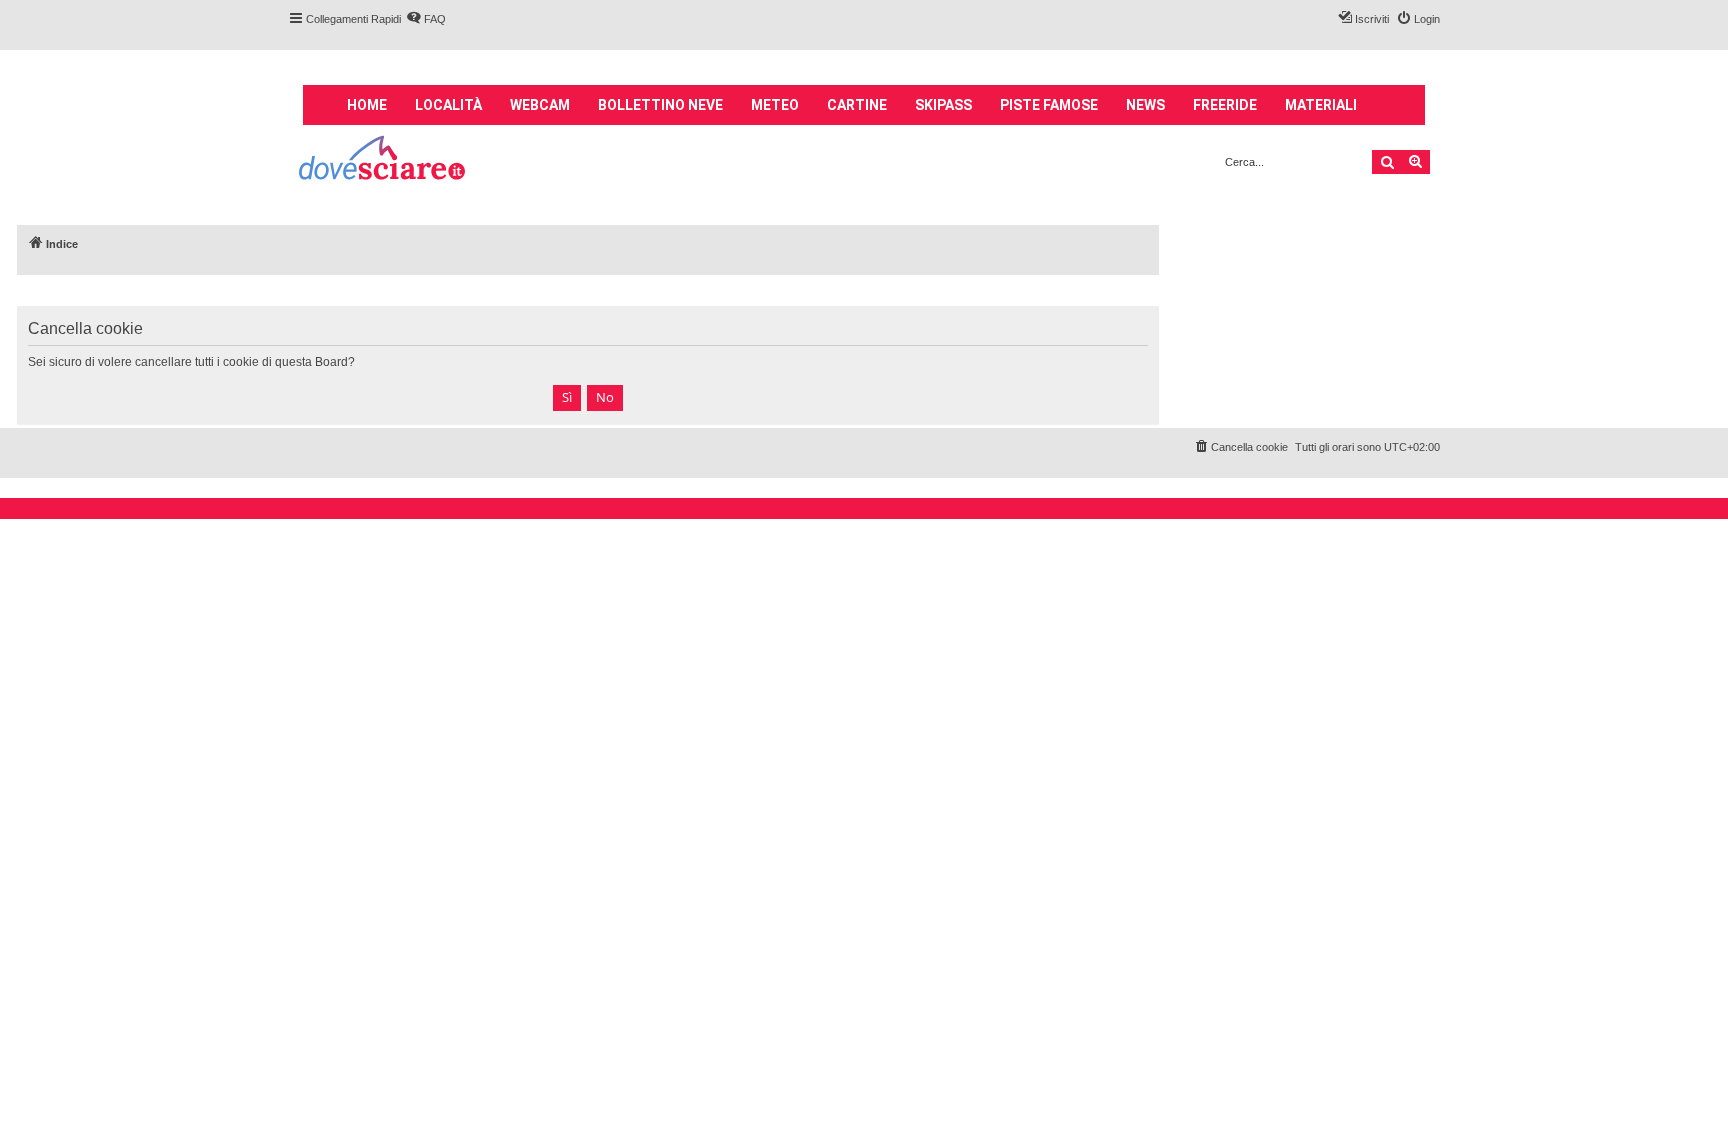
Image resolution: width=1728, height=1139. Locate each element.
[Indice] (383, 160)
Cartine (857, 105)
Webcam (540, 105)
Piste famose (1049, 105)
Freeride (1225, 105)
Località (448, 105)
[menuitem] (426, 19)
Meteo (775, 105)
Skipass (943, 105)
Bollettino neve (660, 105)
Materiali (1321, 105)
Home (367, 105)
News (1145, 105)
